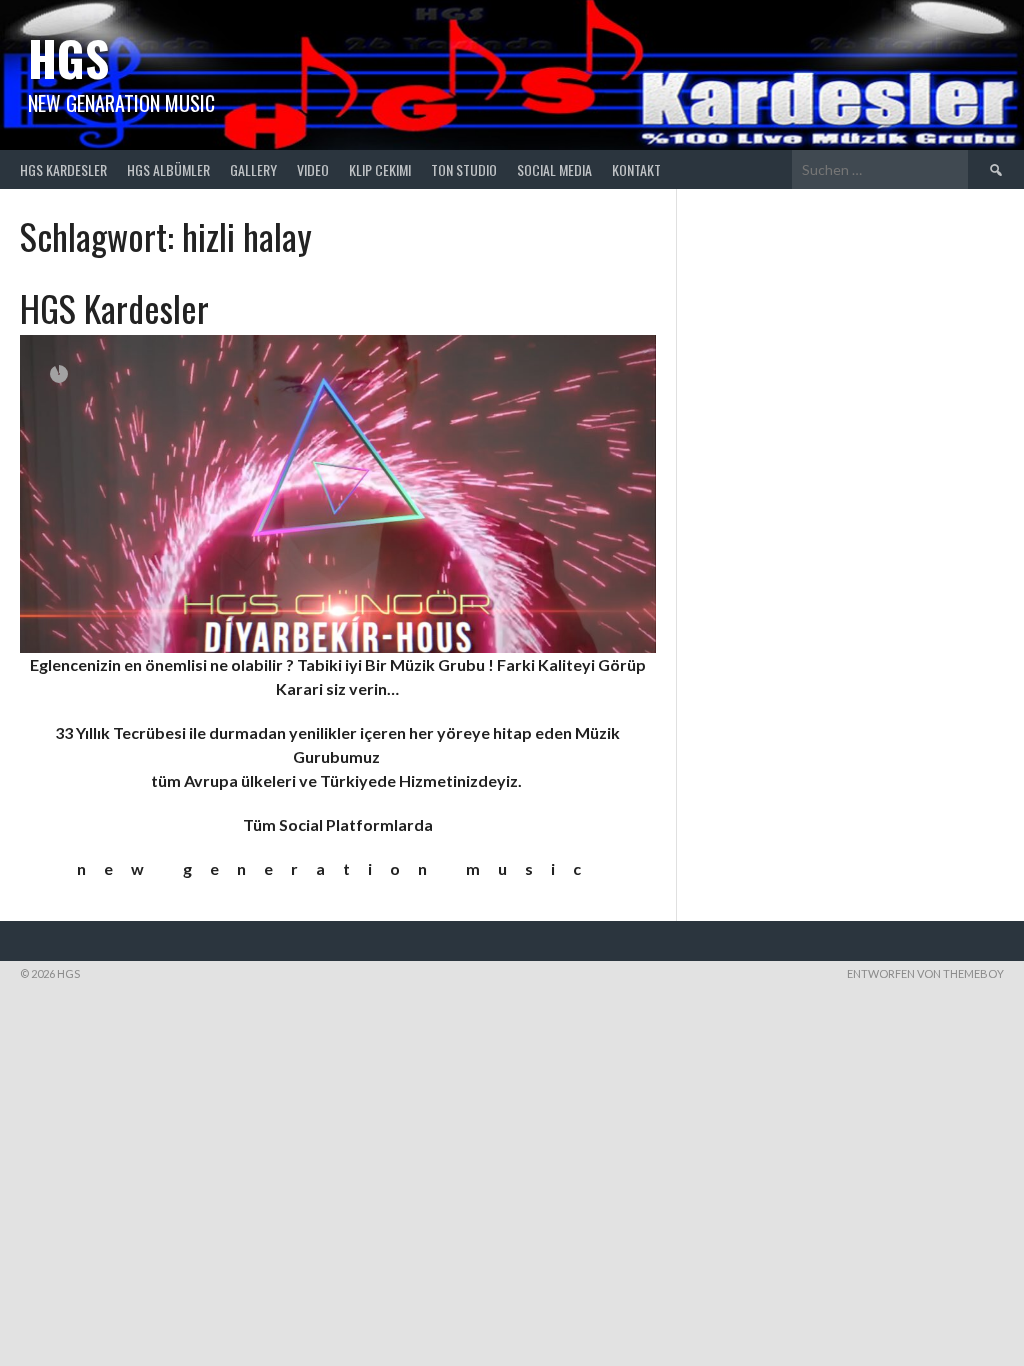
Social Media (554, 169)
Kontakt (636, 169)
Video (313, 169)
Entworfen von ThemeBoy (925, 973)
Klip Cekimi (380, 169)
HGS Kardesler (63, 169)
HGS (68, 57)
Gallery (253, 169)
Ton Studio (464, 169)
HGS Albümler (168, 169)
